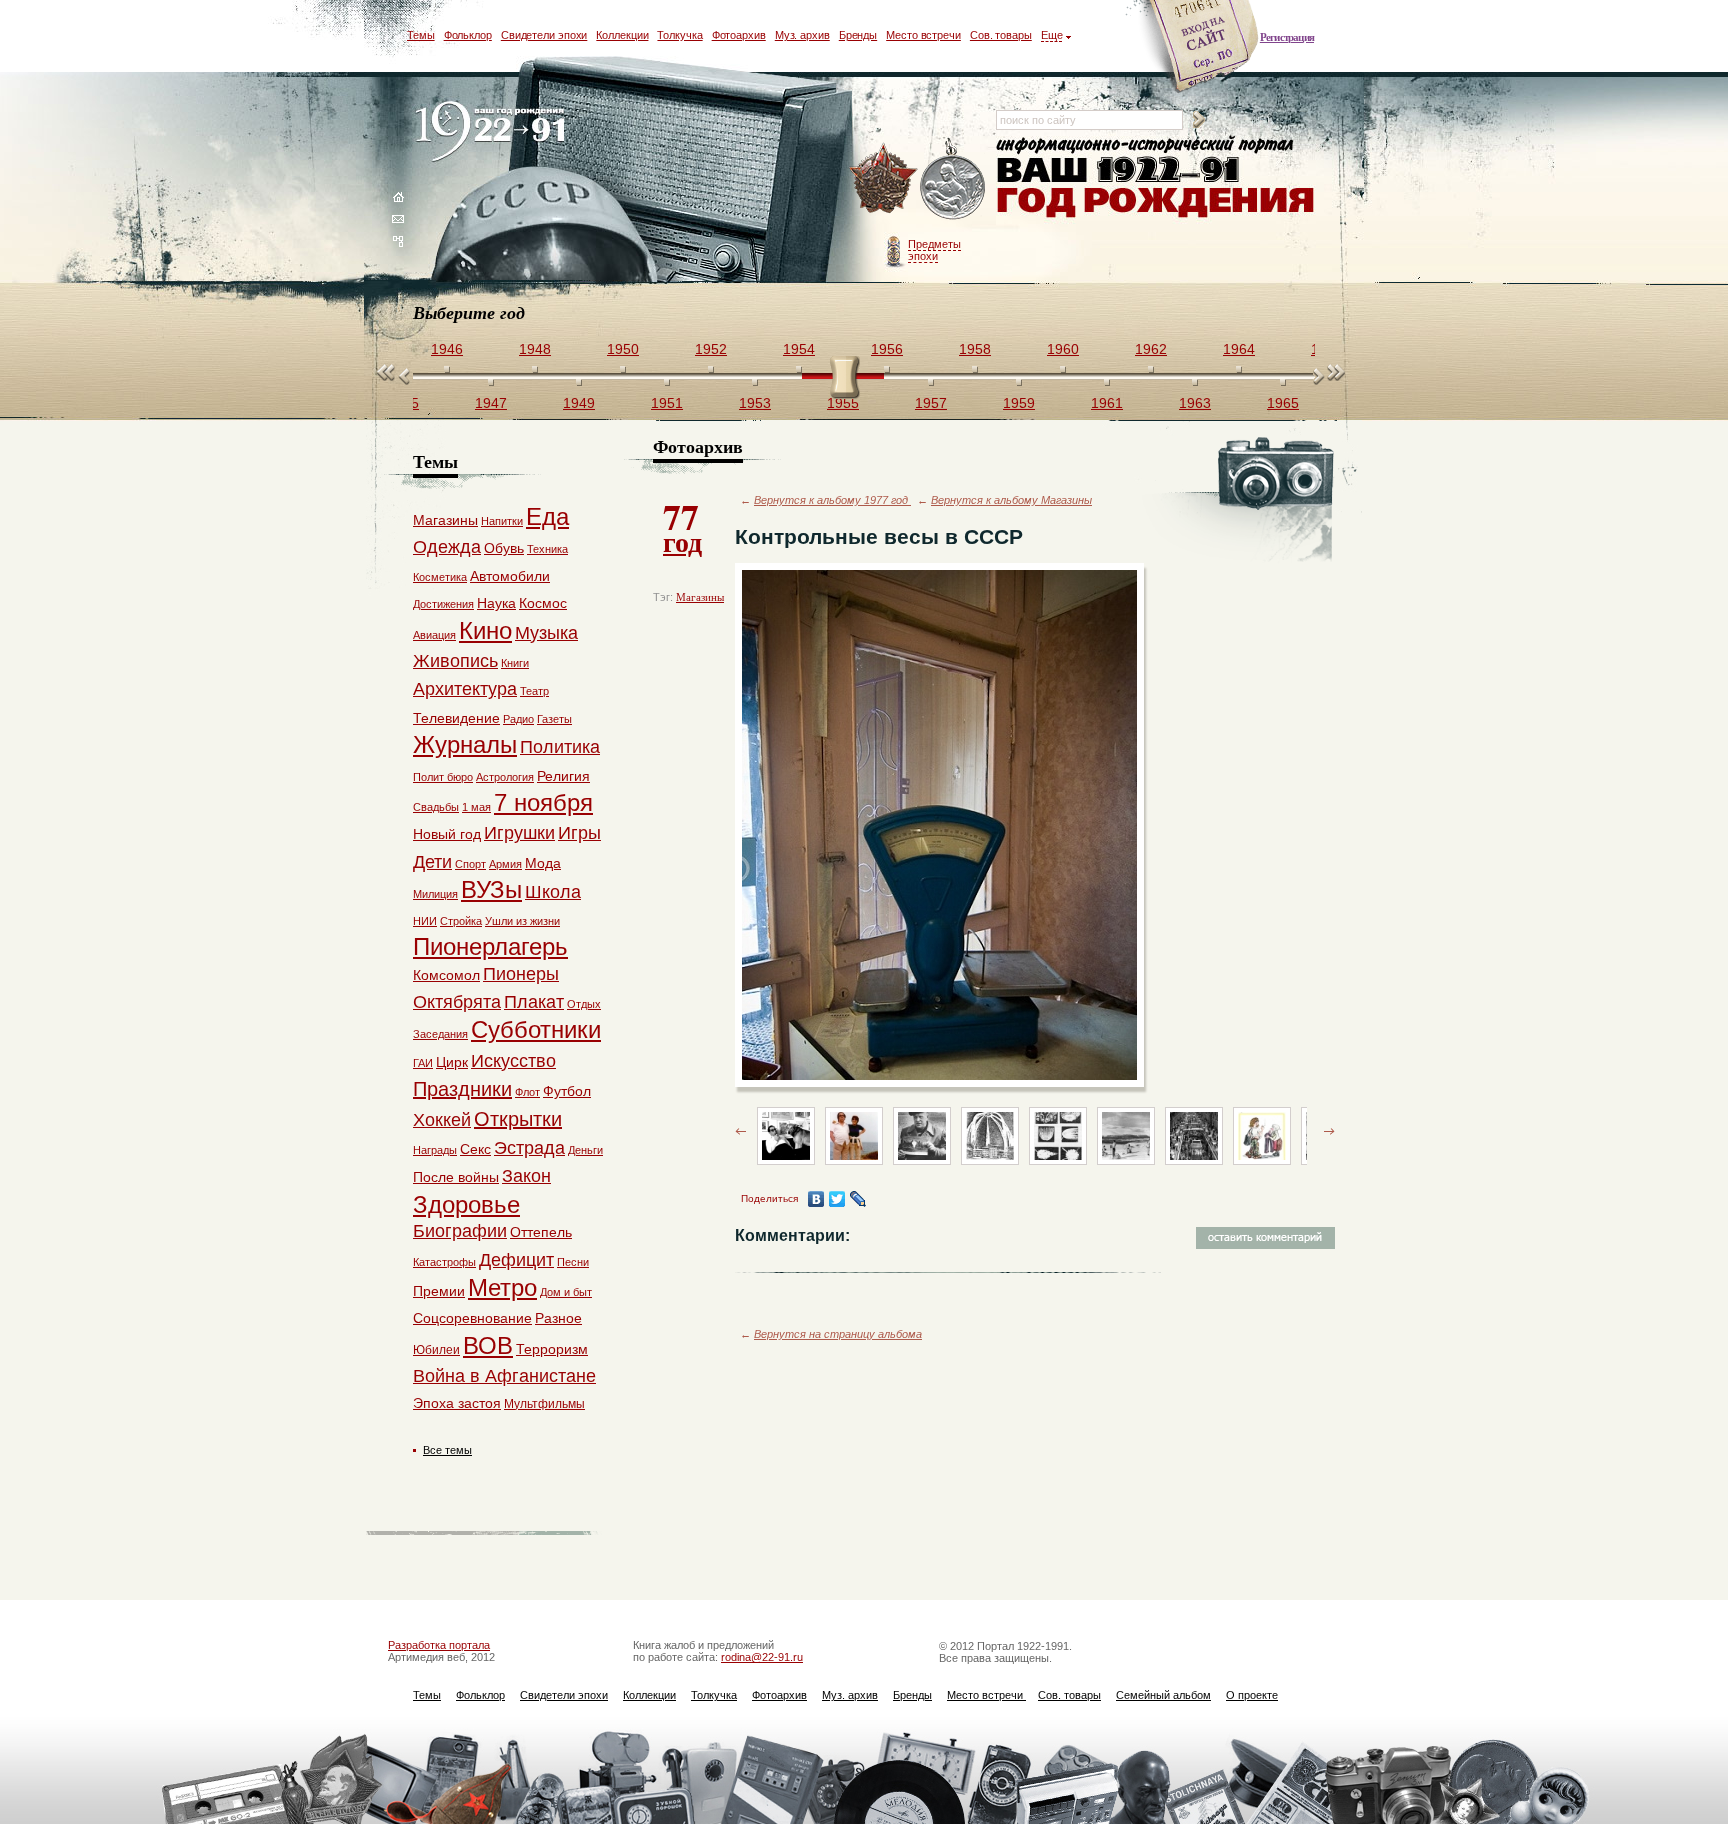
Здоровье (466, 1204)
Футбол (567, 1091)
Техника (547, 549)
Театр (534, 691)
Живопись (455, 661)
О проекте (1252, 1695)
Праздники (462, 1089)
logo (494, 132)
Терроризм (552, 1349)
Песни (573, 1262)
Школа (553, 892)
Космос (543, 603)
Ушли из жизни (522, 921)
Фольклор (468, 35)
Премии (439, 1291)
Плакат (534, 1002)
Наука (496, 603)
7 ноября (543, 802)
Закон (526, 1176)
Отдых (584, 1004)
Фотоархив (739, 35)
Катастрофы (444, 1262)
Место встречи (923, 35)
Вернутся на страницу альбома (838, 1334)
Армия (505, 864)
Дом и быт (566, 1292)
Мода (543, 863)
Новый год (447, 834)
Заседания (440, 1034)
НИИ (425, 921)
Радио (518, 719)
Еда (547, 516)
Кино (485, 630)
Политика (560, 747)
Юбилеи (436, 1350)
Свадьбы (436, 807)
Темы (421, 35)
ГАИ (423, 1063)
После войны (456, 1177)
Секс (475, 1149)
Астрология (505, 777)
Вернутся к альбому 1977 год (832, 500)
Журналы (465, 744)
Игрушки (519, 833)
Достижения (443, 604)
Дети (432, 862)
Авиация (434, 635)
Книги (515, 663)
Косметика (440, 577)
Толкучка (679, 35)
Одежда (447, 547)
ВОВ (488, 1345)
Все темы (447, 1450)
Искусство (513, 1061)
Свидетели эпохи (544, 35)
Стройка (461, 921)
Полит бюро (443, 777)
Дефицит (516, 1260)
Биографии (460, 1231)
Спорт (470, 864)
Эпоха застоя (457, 1403)
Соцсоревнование (472, 1318)
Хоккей (442, 1120)
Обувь (504, 548)
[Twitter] (837, 1199)
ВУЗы (491, 889)
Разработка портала (439, 1645)
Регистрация (1287, 37)
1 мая (476, 807)
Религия (563, 776)
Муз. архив (802, 35)
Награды (435, 1150)
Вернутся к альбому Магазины (1011, 500)
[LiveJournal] (858, 1199)
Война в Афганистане (504, 1376)
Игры (579, 833)
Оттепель (541, 1232)
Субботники (536, 1029)
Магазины (700, 597)
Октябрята (457, 1002)
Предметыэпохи (934, 250)
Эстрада (529, 1148)
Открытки (518, 1119)
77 (682, 526)
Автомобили (510, 576)
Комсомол (446, 975)
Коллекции (622, 35)
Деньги (585, 1150)
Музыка (546, 633)
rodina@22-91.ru (762, 1657)
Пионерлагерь (490, 946)
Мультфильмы (544, 1404)
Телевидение (456, 718)
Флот (527, 1092)
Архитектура (465, 689)
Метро (502, 1287)
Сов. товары (1001, 35)
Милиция (435, 894)
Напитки (502, 521)
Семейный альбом (1163, 1695)
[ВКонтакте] (816, 1199)
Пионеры (521, 974)
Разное (558, 1318)
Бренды (858, 35)
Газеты (554, 719)
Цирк (452, 1062)
